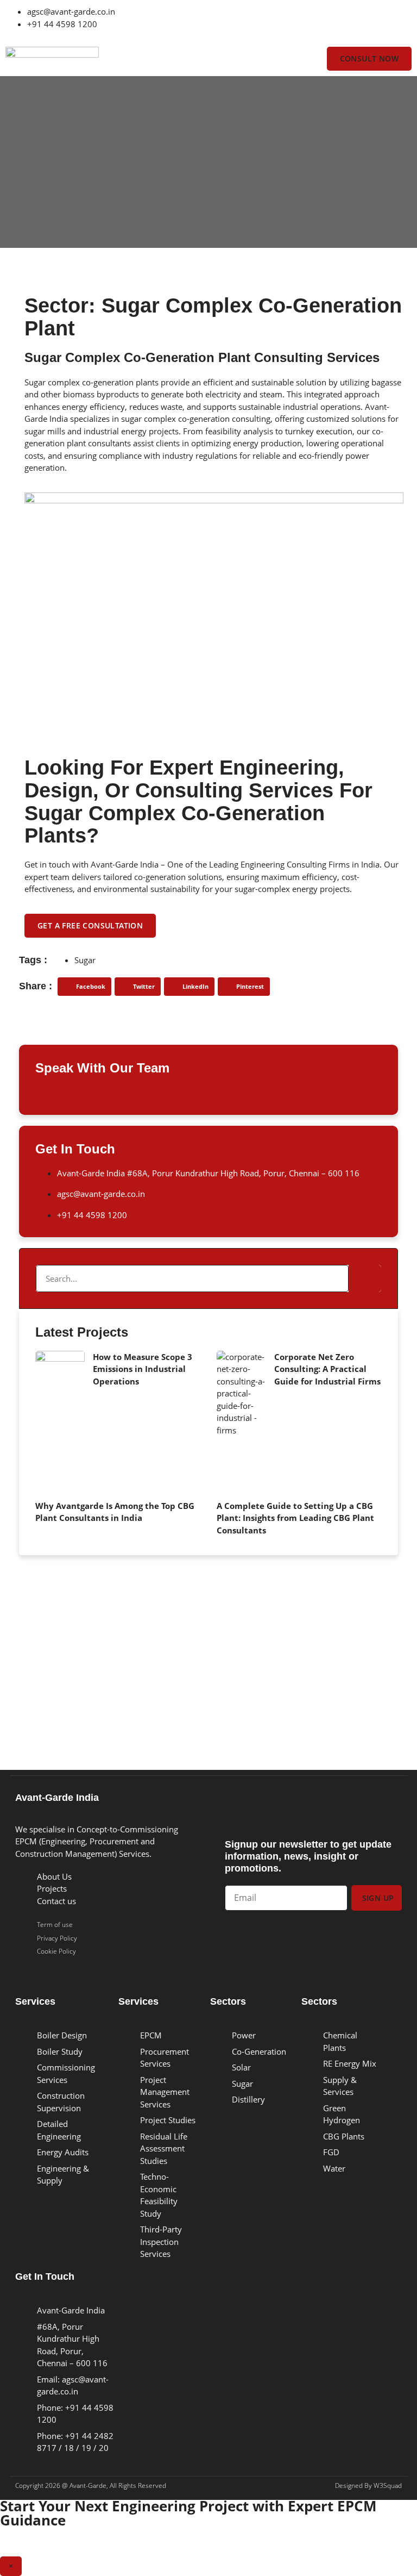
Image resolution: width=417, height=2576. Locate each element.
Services (35, 2001)
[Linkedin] (257, 19)
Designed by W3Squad (368, 2485)
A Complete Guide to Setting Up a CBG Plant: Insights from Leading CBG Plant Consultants (295, 1518)
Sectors (228, 2001)
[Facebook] (286, 19)
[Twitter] (228, 19)
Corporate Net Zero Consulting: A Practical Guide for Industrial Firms (327, 1369)
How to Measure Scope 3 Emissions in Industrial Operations (143, 1369)
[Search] (365, 1278)
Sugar (85, 960)
